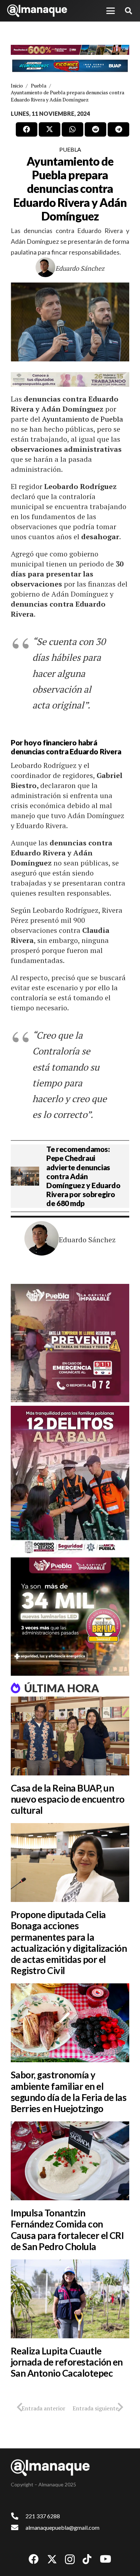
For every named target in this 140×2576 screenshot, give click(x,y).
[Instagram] (70, 2560)
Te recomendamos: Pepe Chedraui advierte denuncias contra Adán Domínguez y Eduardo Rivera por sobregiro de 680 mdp (83, 1176)
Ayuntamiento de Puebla (83, 419)
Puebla (70, 149)
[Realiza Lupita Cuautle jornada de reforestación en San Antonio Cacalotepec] (70, 2299)
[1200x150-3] (70, 379)
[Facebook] (34, 2559)
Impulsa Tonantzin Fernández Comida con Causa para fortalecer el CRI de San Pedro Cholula (67, 2230)
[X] (52, 2559)
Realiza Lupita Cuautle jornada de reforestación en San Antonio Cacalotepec (67, 2362)
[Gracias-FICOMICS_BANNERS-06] (70, 66)
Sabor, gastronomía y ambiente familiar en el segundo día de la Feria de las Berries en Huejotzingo (69, 2092)
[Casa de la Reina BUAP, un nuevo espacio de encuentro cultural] (70, 1736)
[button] (111, 11)
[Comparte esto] (27, 129)
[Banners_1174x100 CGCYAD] (70, 50)
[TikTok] (87, 2559)
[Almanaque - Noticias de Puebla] (37, 11)
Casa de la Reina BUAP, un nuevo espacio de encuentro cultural (67, 1799)
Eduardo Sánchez (80, 268)
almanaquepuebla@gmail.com (62, 2527)
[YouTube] (106, 2559)
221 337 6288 (43, 2516)
